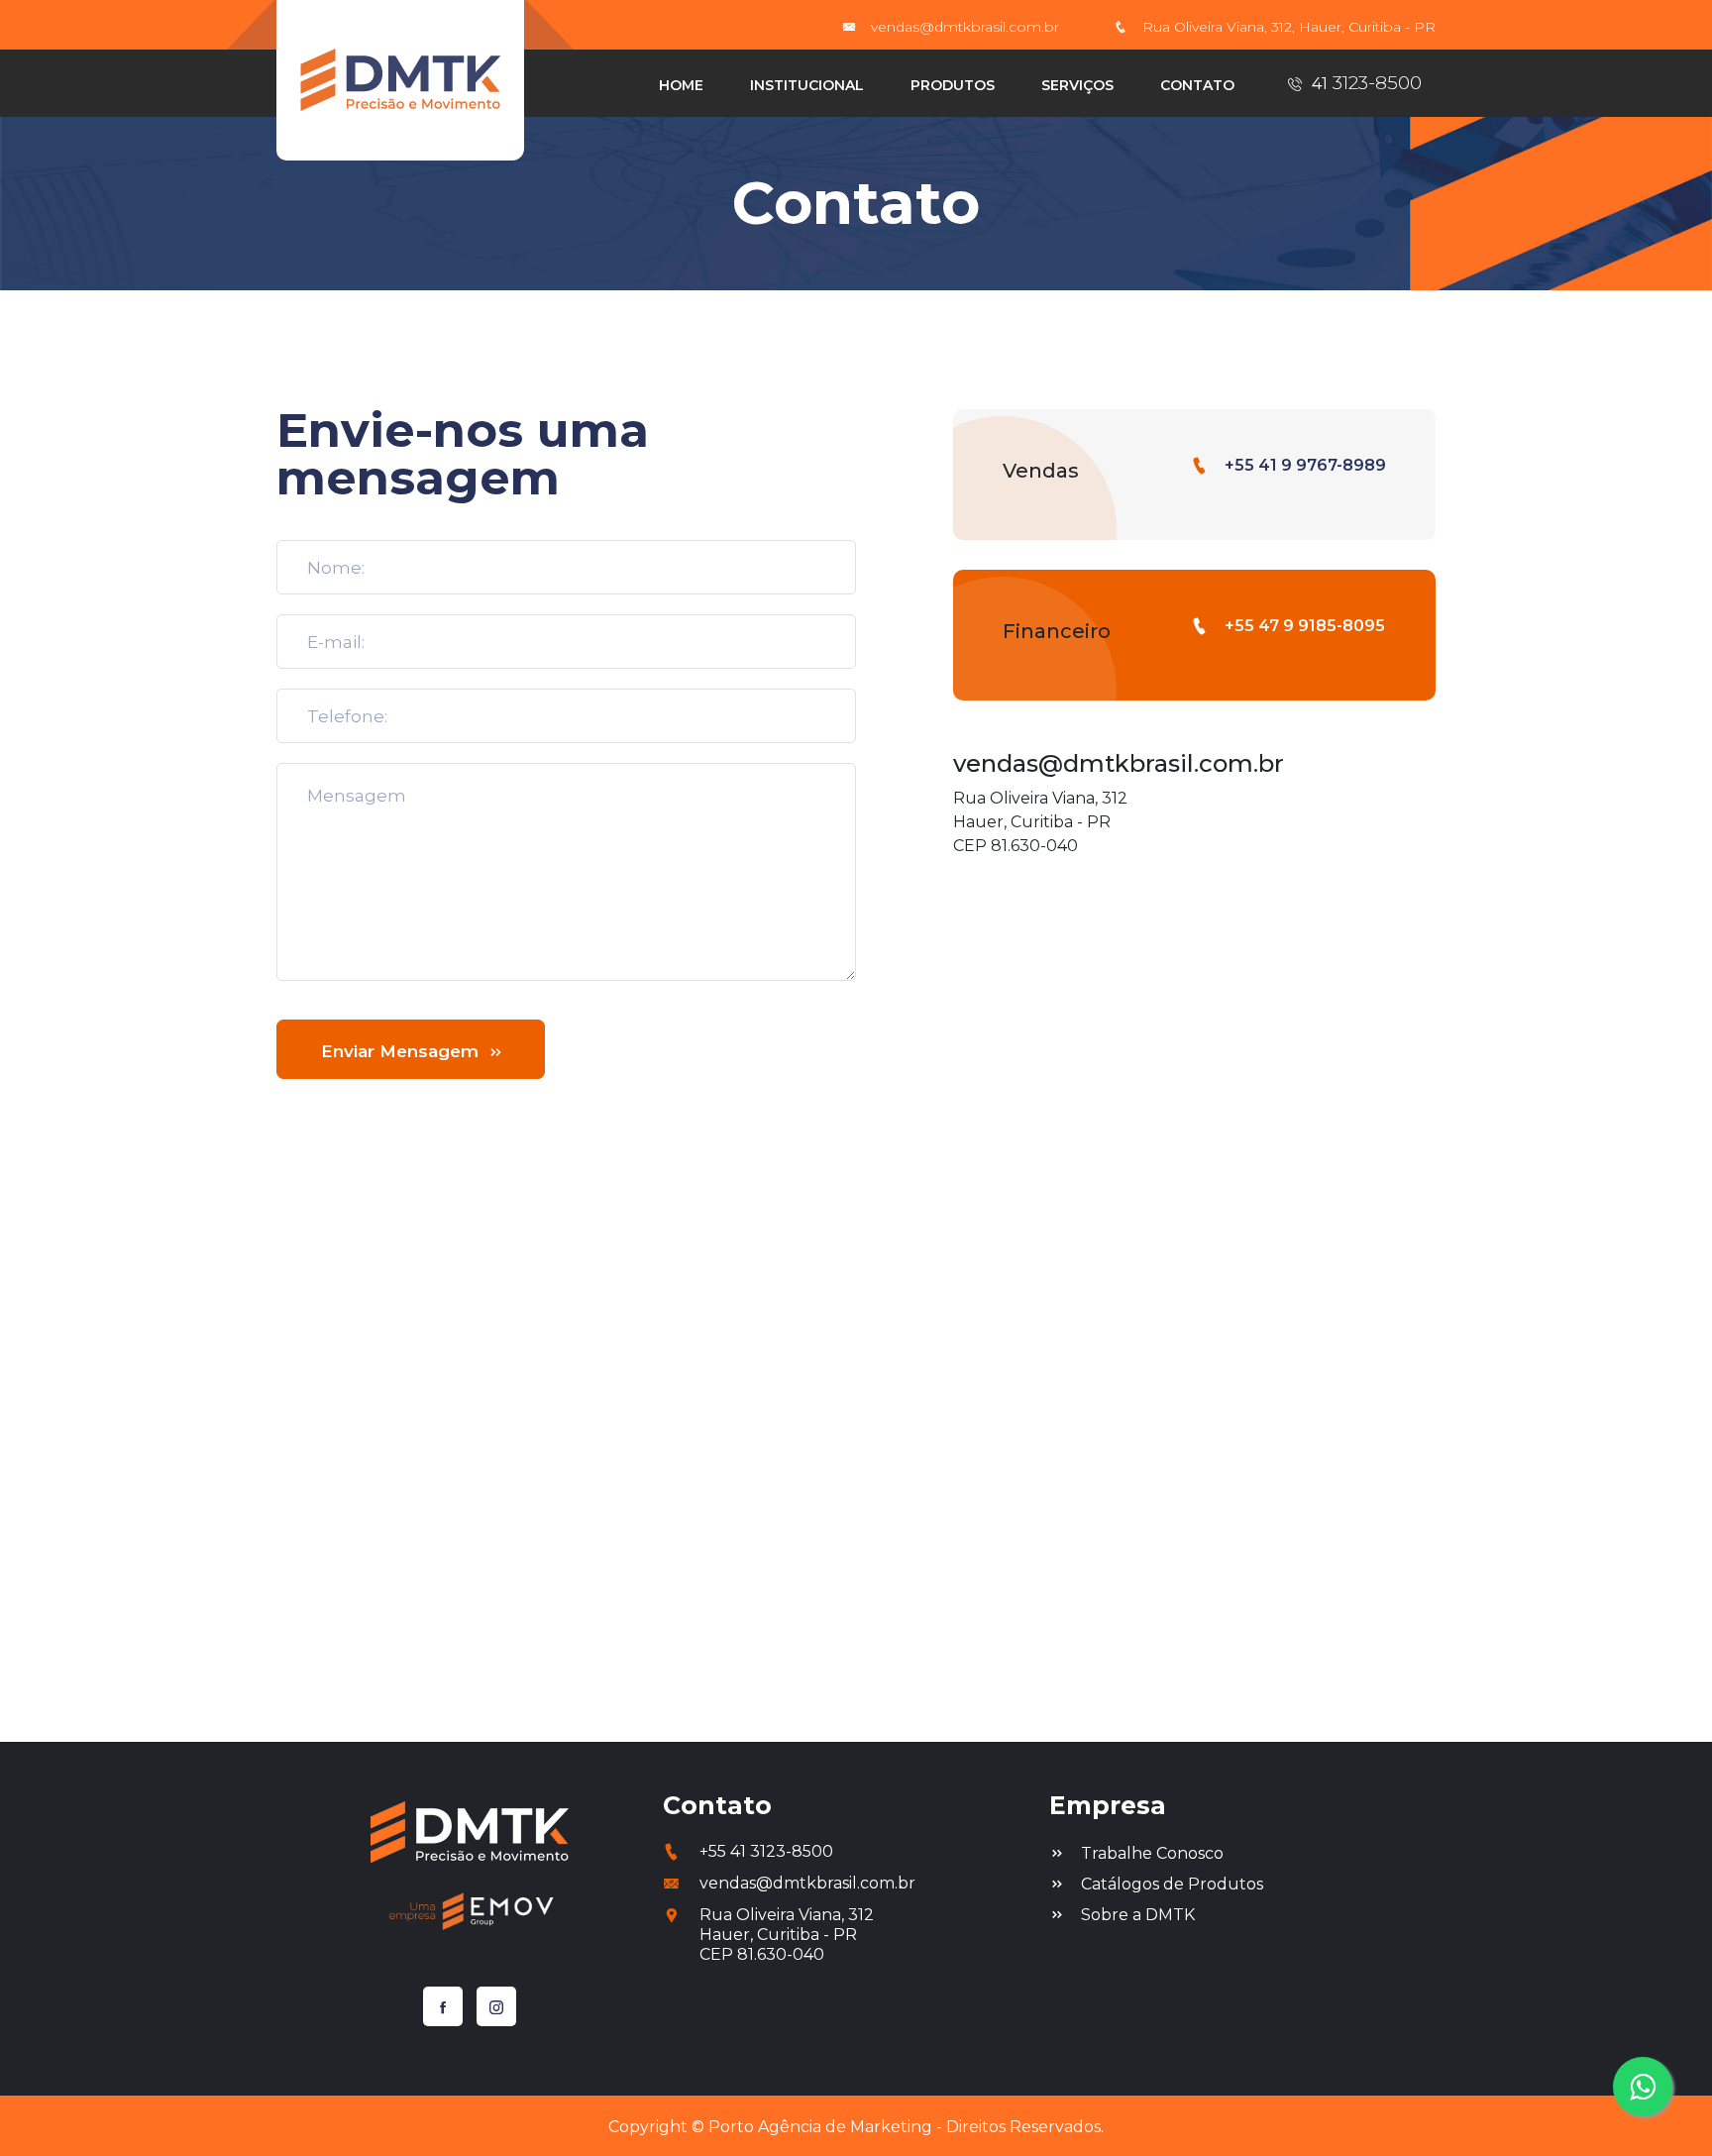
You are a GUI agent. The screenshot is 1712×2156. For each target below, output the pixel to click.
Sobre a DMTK (1138, 1915)
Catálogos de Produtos (1172, 1884)
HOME (681, 85)
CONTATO (1197, 85)
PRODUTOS (953, 85)
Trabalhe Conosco (1152, 1853)
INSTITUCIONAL (807, 85)
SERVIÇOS (1077, 85)
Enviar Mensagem (402, 1051)
